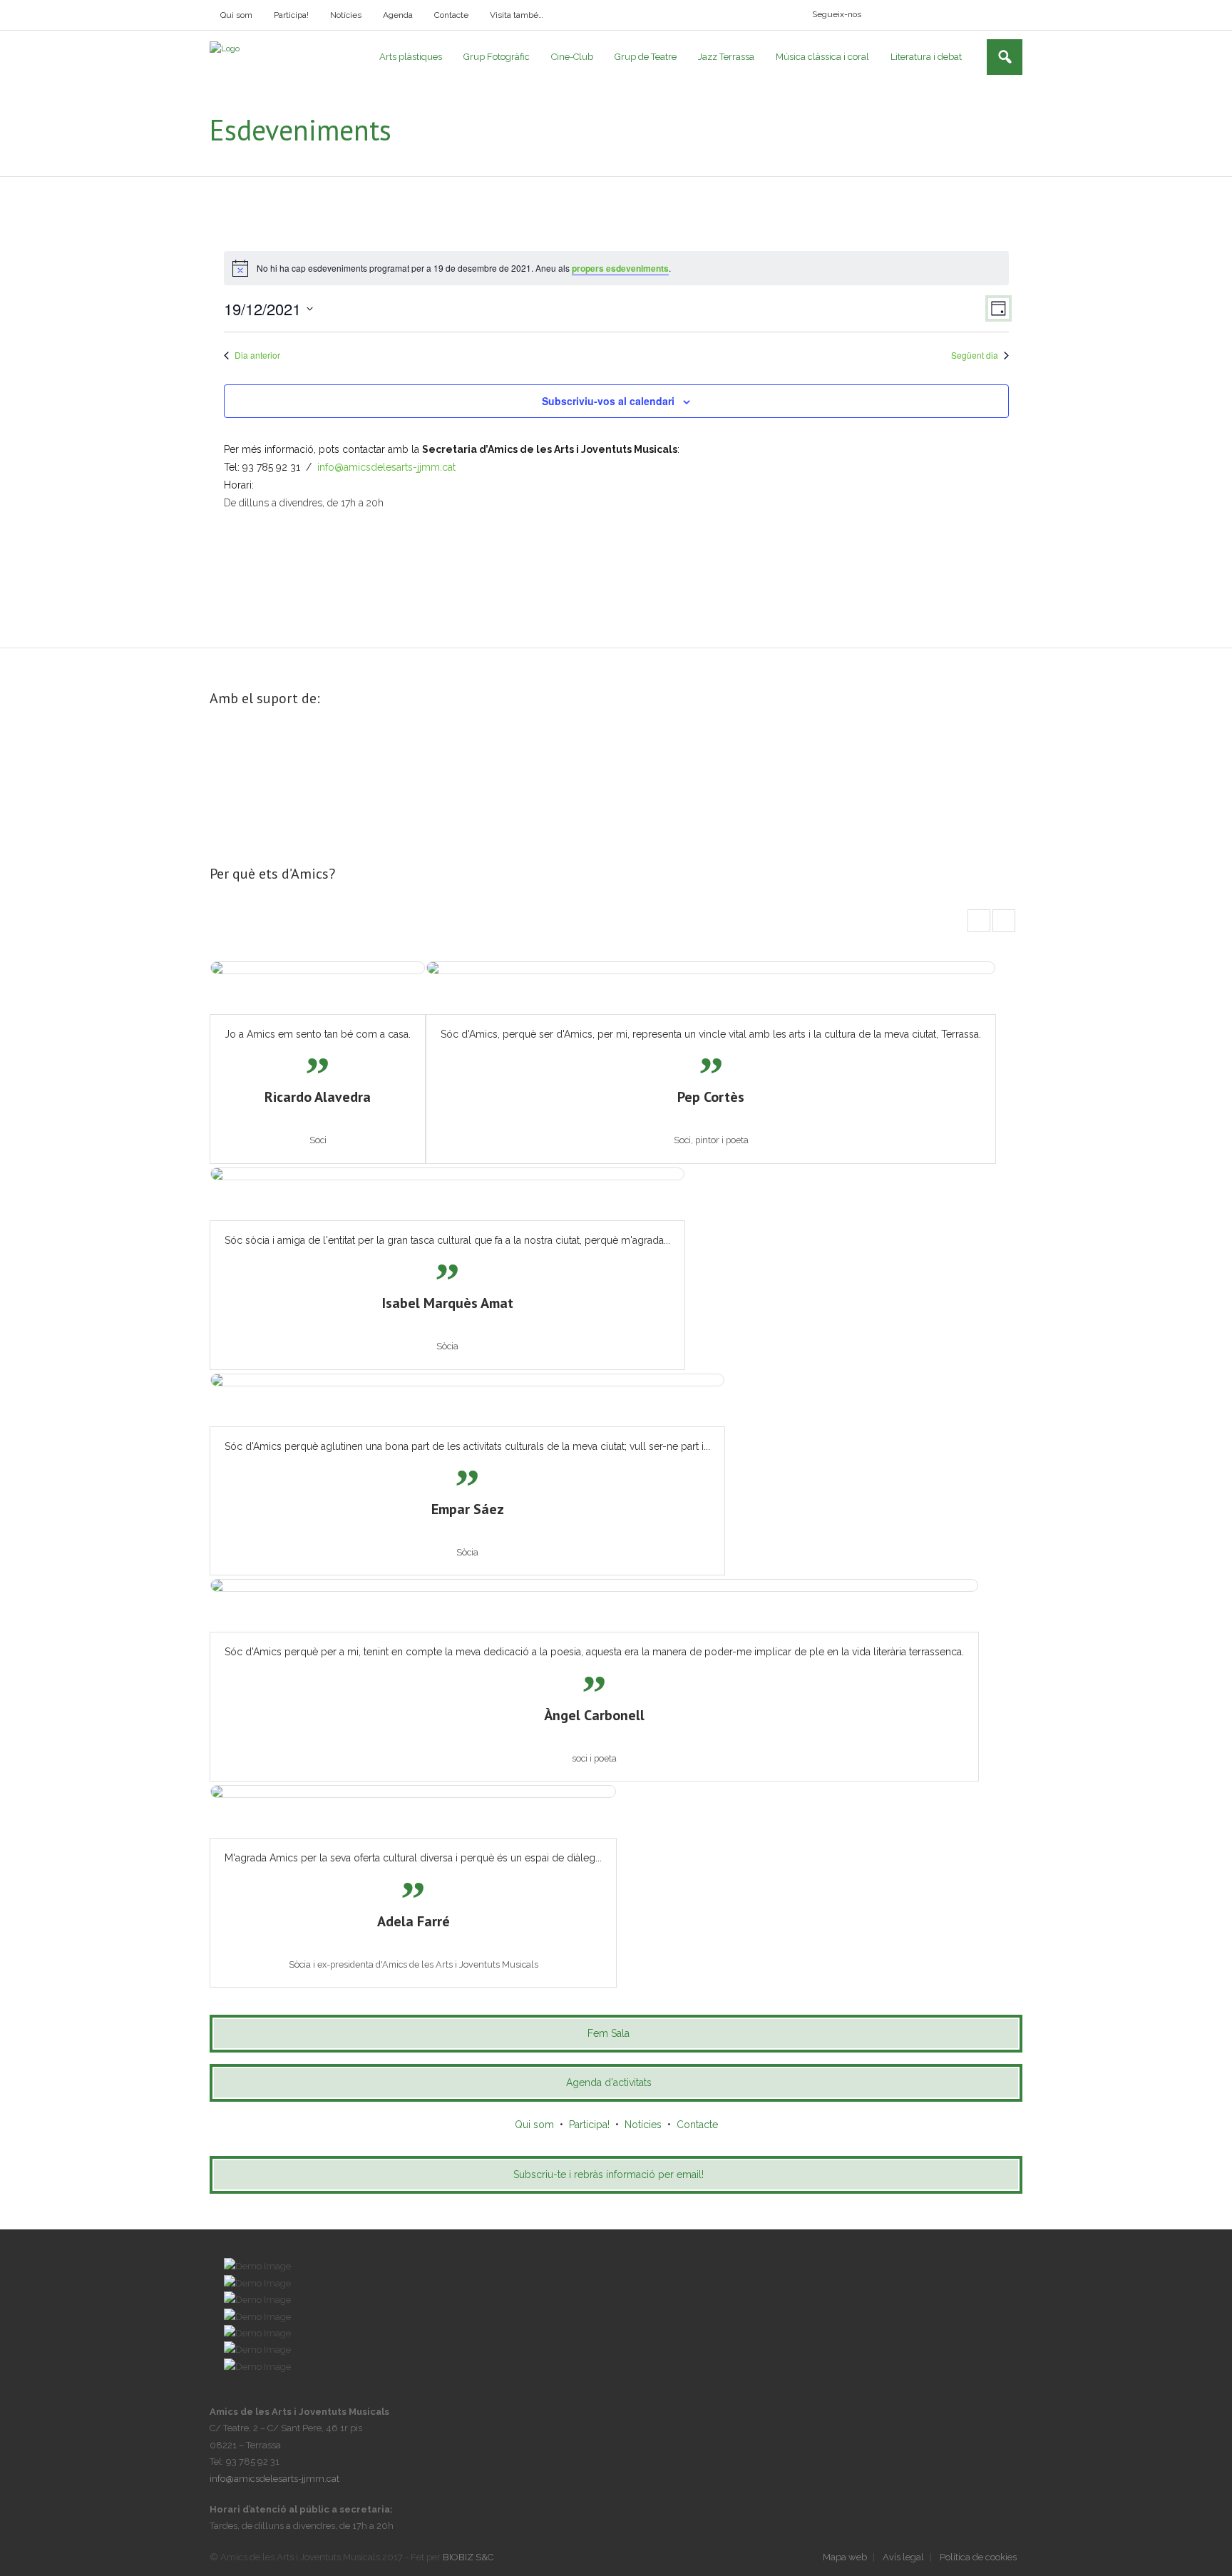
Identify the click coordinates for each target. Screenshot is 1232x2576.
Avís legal (903, 2557)
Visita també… (517, 15)
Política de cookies (978, 2557)
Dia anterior (257, 355)
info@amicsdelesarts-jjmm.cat (386, 467)
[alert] (616, 268)
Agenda (398, 15)
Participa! (291, 15)
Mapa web (845, 2557)
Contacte (451, 15)
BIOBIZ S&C (468, 2557)
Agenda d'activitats (609, 2082)
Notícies (346, 15)
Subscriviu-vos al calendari (608, 401)
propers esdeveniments (620, 268)
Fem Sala (609, 2033)
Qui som (236, 15)
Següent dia (975, 355)
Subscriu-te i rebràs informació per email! (609, 2174)
